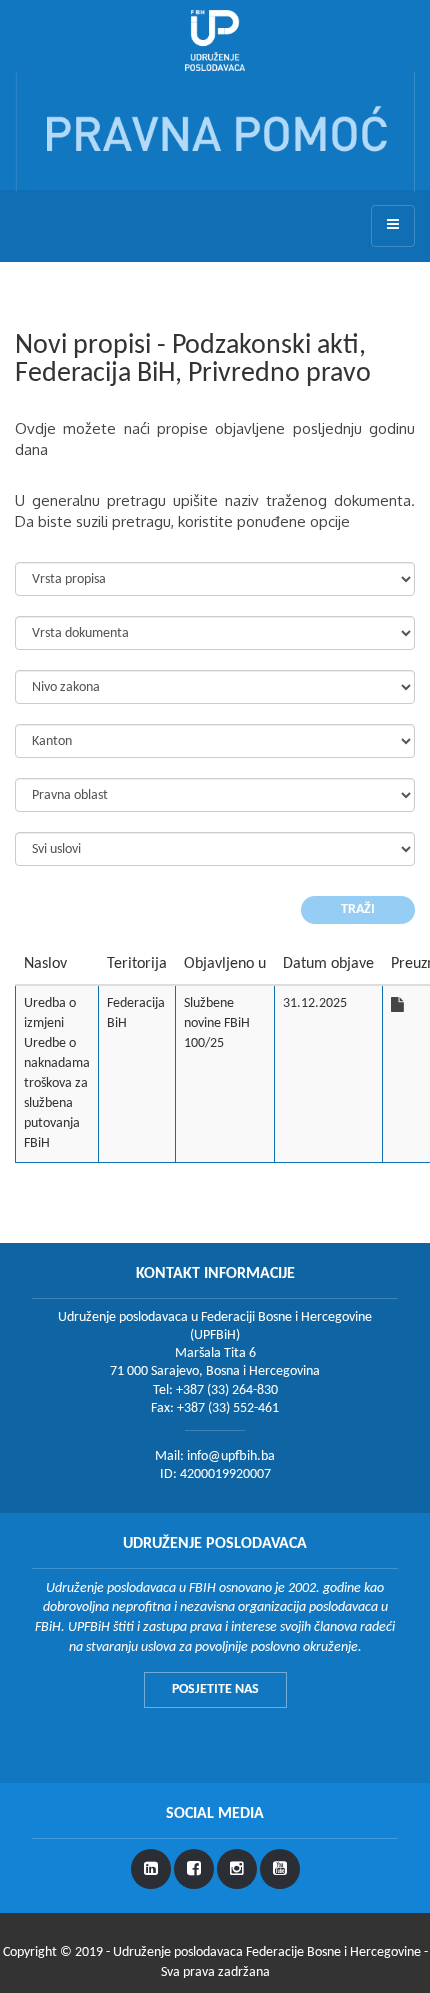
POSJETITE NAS (215, 1689)
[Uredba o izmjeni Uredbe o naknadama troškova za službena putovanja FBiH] (397, 1004)
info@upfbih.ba (231, 1456)
